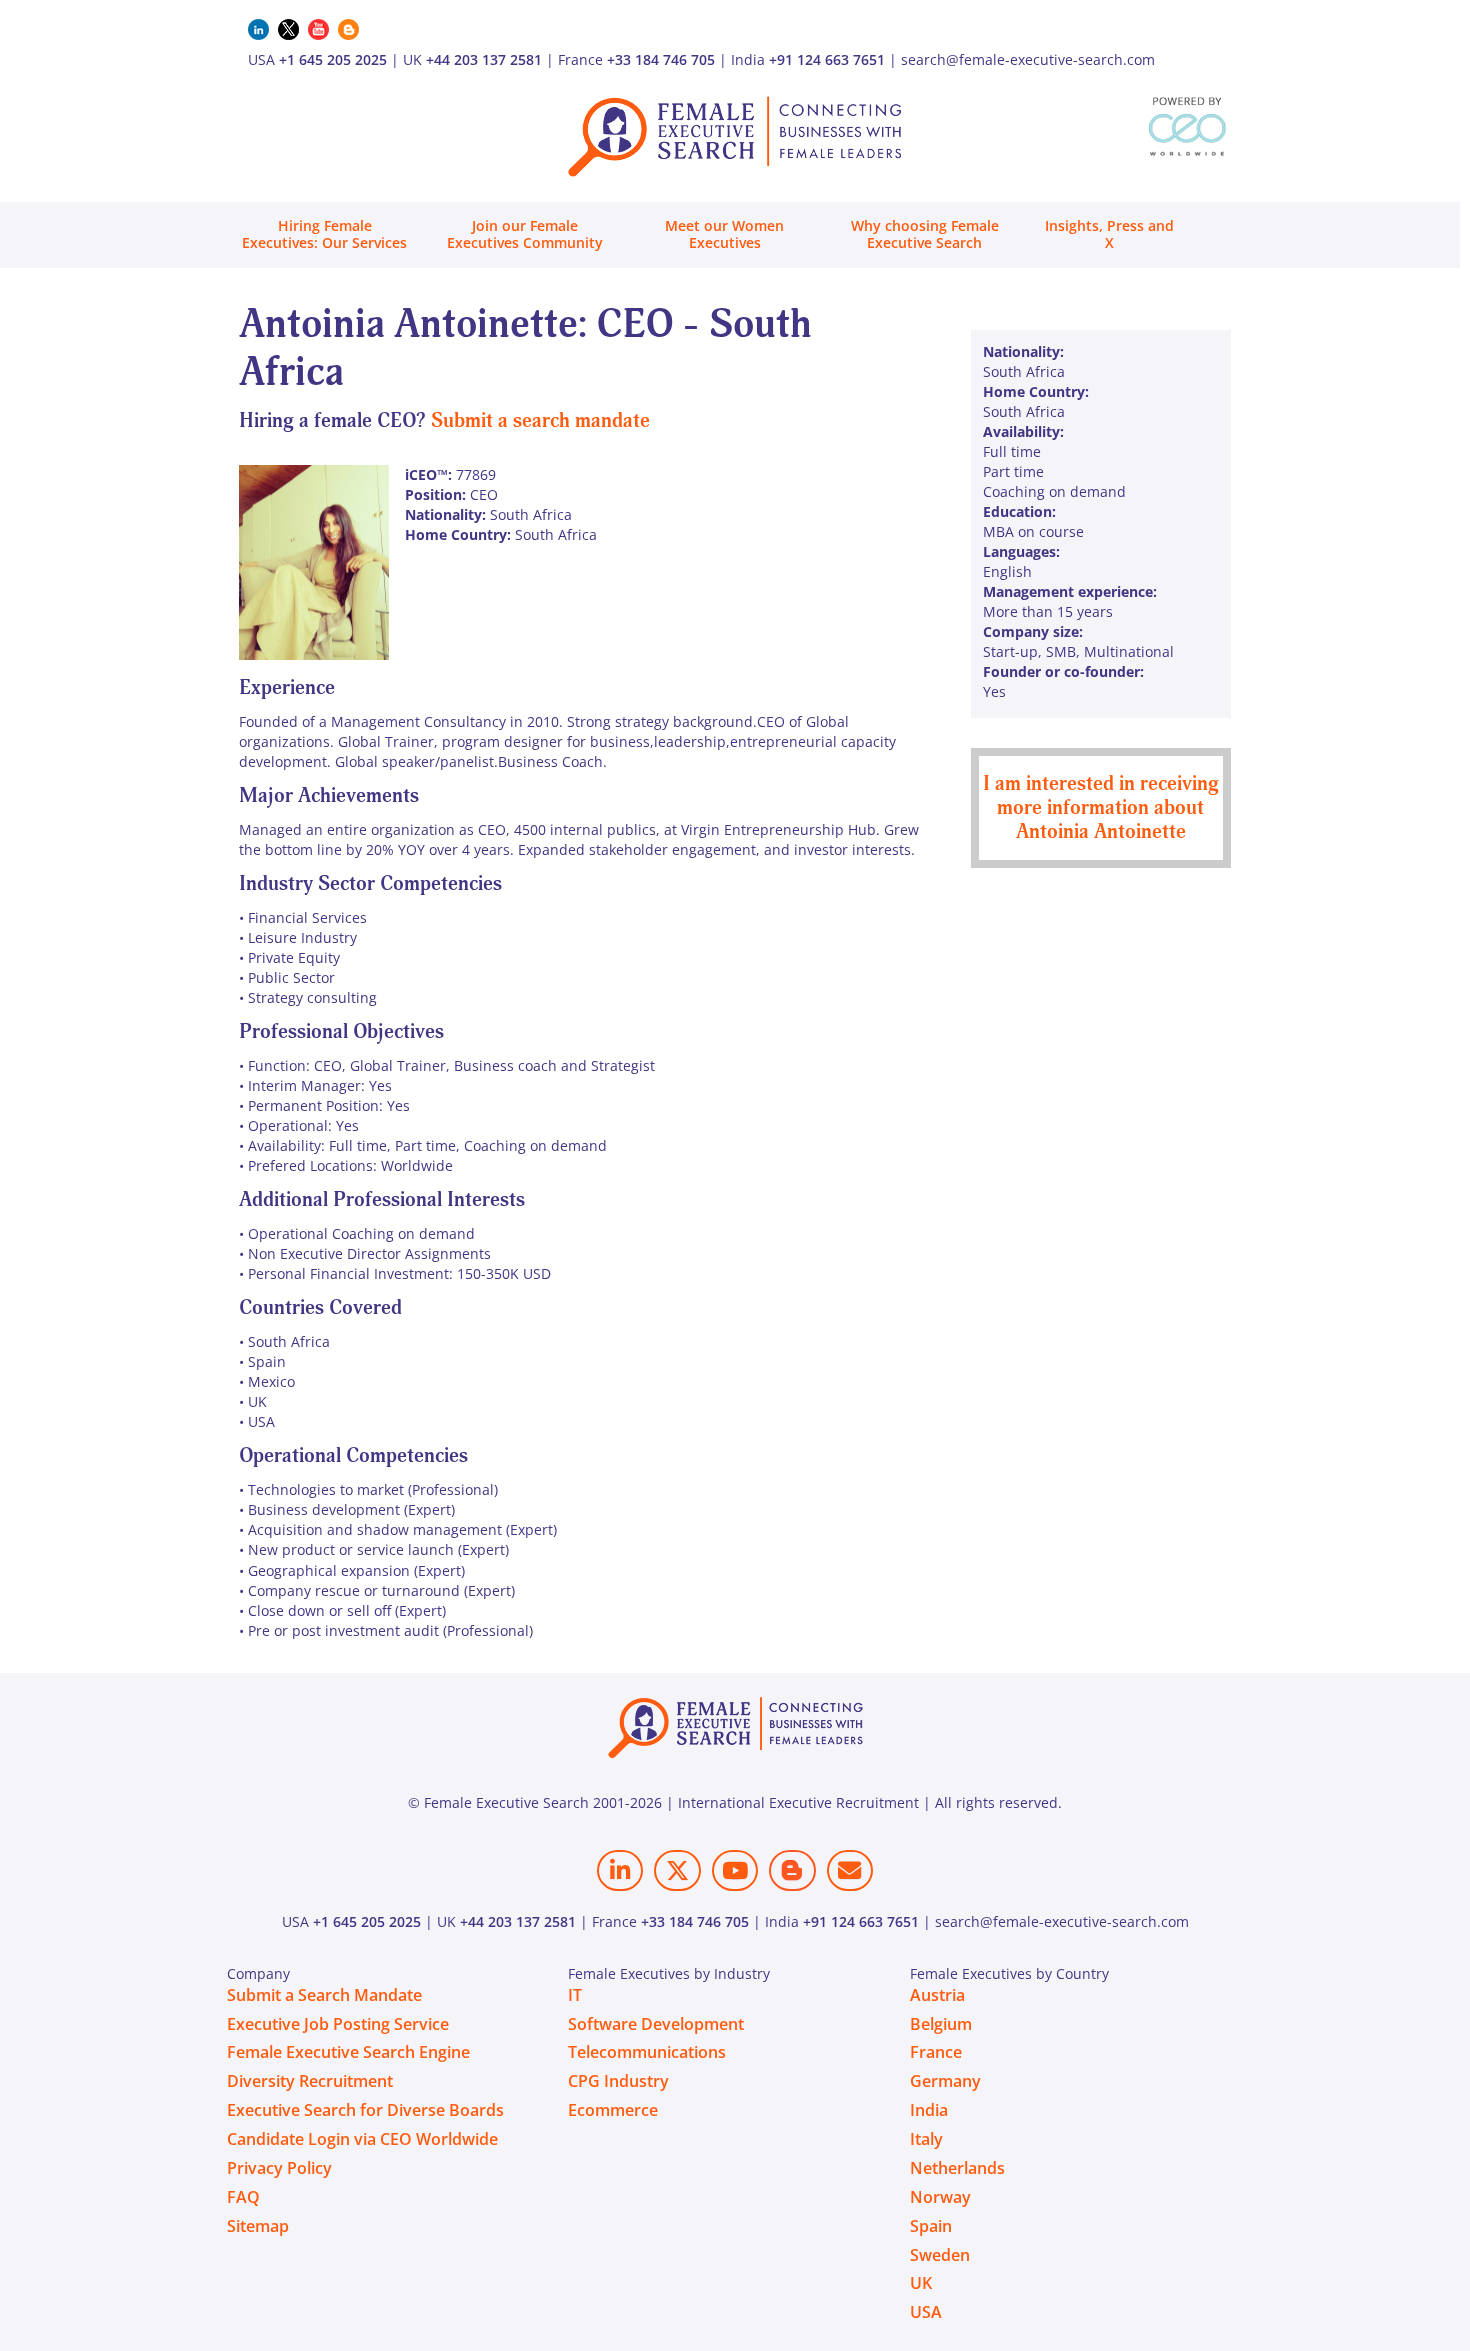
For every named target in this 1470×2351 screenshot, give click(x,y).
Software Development (656, 2024)
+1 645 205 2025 (333, 59)
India (929, 2110)
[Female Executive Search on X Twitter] (677, 1870)
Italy (926, 2139)
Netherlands (957, 2168)
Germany (945, 2081)
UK (921, 2283)
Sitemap (258, 2226)
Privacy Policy (279, 2168)
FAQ (243, 2197)
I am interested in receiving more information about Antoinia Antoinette (1101, 807)
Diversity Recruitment (310, 2081)
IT (575, 1995)
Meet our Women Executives (724, 234)
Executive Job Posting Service (338, 2024)
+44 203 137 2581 (484, 59)
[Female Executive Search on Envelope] (850, 1870)
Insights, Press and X (1109, 234)
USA (926, 2312)
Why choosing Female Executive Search (925, 234)
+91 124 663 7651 (827, 59)
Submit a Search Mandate (324, 1995)
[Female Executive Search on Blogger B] (792, 1870)
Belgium (941, 2024)
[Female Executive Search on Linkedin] (620, 1870)
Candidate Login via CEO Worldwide (362, 2139)
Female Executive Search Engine (348, 2052)
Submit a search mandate (540, 420)
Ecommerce (613, 2110)
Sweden (940, 2255)
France (936, 2052)
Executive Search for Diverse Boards (365, 2110)
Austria (937, 1995)
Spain (931, 2226)
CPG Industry (618, 2081)
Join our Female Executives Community (525, 234)
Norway (940, 2197)
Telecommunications (647, 2052)
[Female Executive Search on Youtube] (735, 1870)
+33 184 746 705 (661, 59)
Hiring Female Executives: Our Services (324, 234)
